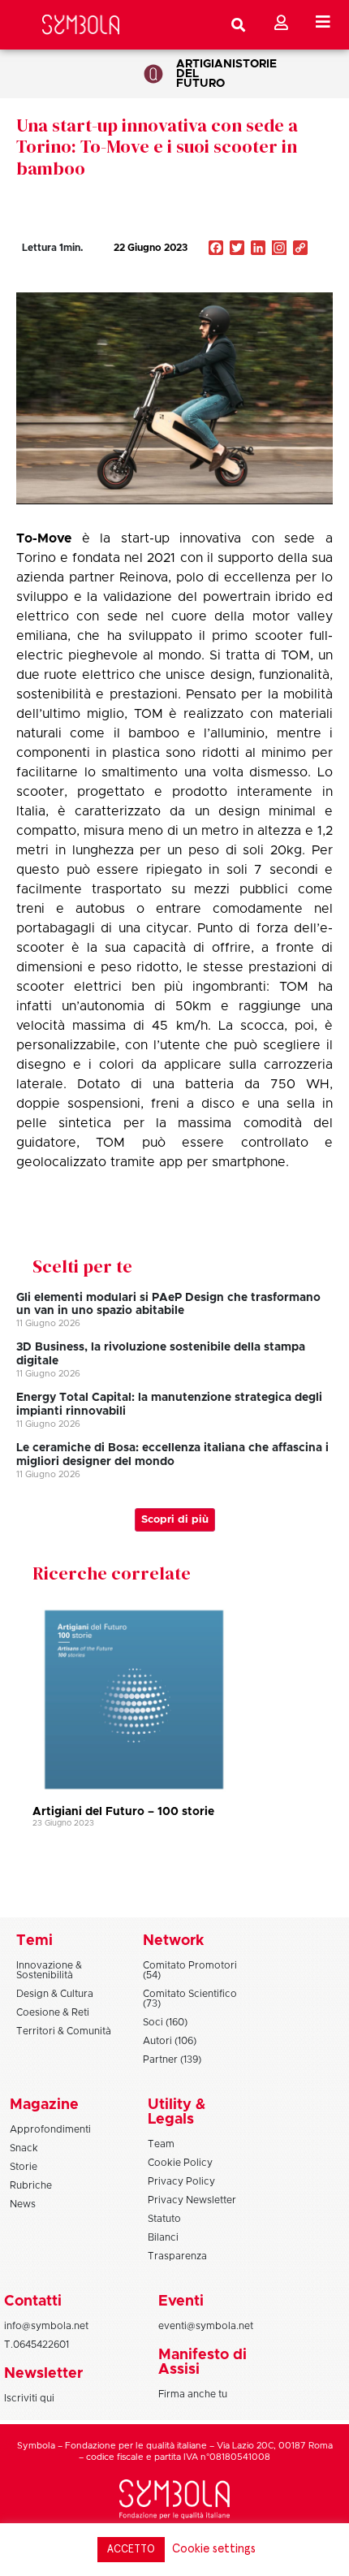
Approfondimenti (50, 2129)
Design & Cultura (55, 1994)
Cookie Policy (180, 2163)
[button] (251, 283)
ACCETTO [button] (131, 2550)
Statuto (164, 2219)
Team (161, 2144)
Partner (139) (172, 2060)
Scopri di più (175, 1520)
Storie (256, 64)
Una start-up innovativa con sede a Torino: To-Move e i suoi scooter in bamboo (157, 147)
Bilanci (163, 2237)
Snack (24, 2148)
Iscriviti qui (29, 2398)
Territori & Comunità (64, 2031)
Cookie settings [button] (214, 2549)
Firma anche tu (193, 2394)
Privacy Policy (181, 2181)
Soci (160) (165, 2022)
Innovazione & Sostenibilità (49, 1970)
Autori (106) (170, 2041)
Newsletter (43, 2374)
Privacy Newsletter (192, 2200)
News (23, 2204)
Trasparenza (177, 2256)
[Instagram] (279, 249)
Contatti (33, 2302)
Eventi (181, 2302)
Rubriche (31, 2185)
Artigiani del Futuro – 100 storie (123, 1812)
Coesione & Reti (53, 2012)
